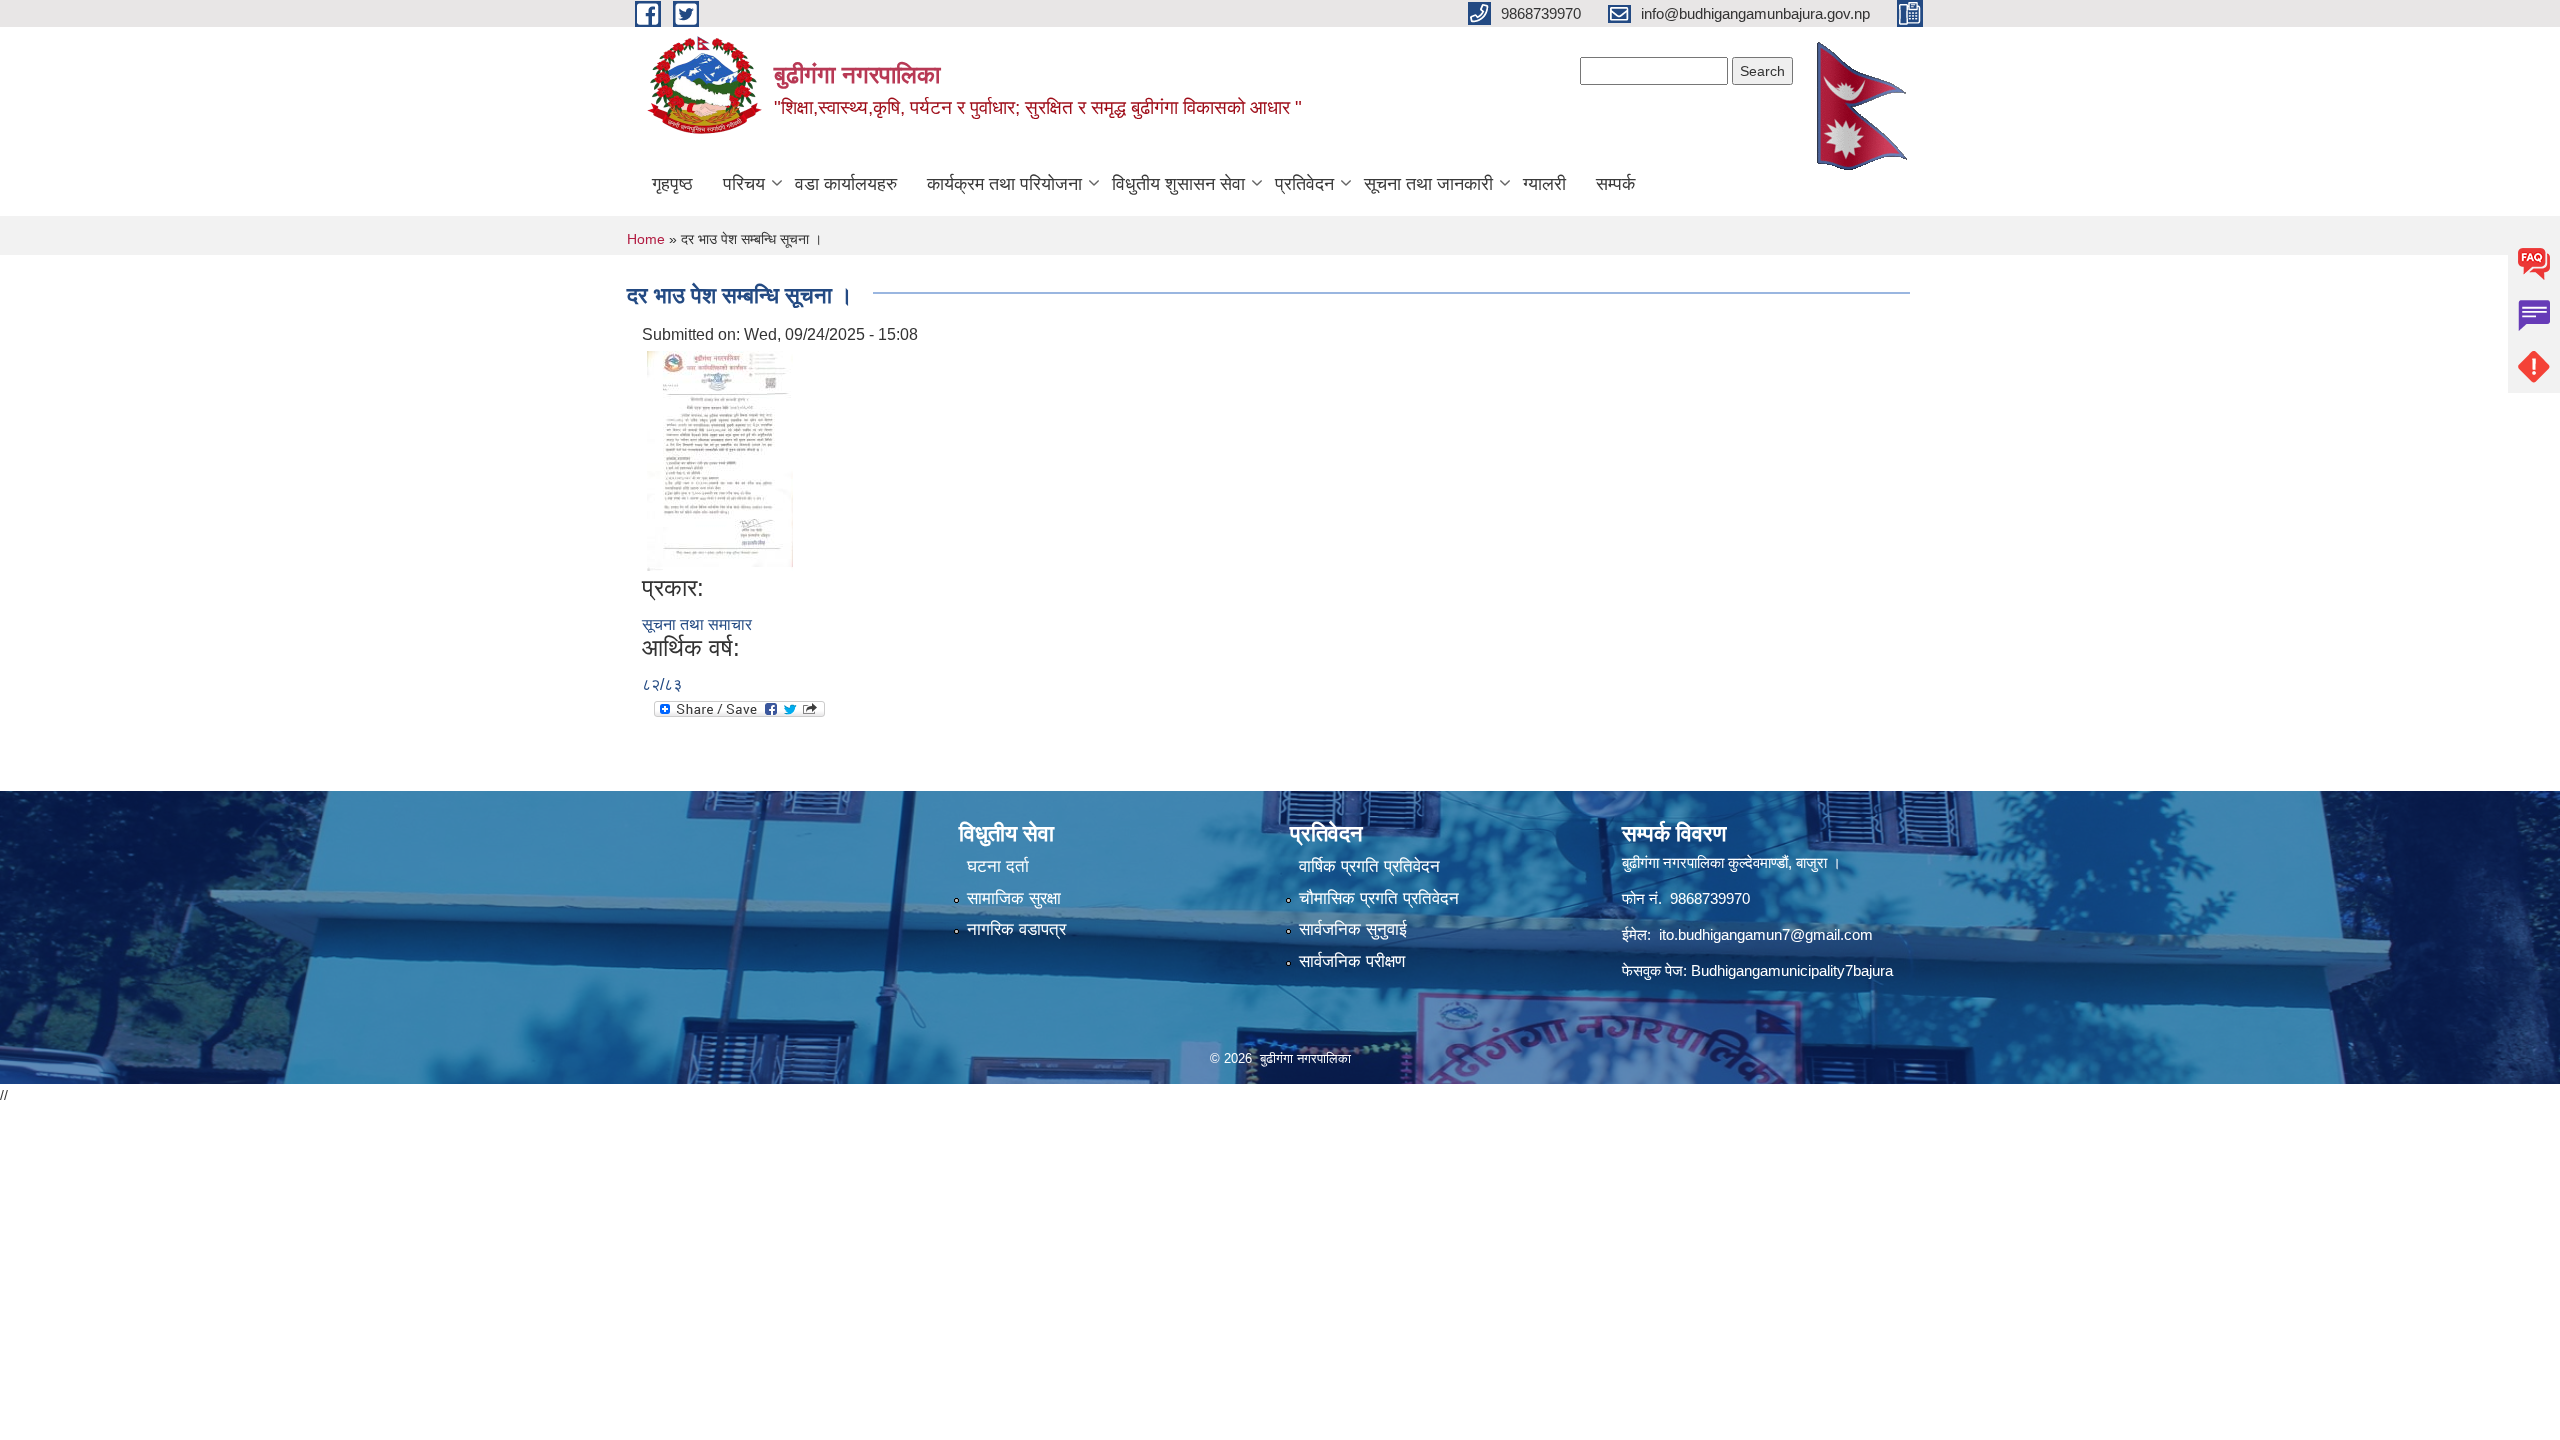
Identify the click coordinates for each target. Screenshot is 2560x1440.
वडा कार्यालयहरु (846, 184)
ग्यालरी (1544, 184)
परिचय (744, 184)
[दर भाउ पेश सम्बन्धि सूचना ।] (720, 459)
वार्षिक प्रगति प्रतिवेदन (1369, 866)
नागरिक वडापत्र (1016, 929)
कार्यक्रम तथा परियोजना (1004, 184)
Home (646, 239)
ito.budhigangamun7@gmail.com (1766, 934)
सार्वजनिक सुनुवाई (1353, 929)
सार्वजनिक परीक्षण (1352, 961)
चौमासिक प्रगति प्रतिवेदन (1379, 898)
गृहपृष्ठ (672, 184)
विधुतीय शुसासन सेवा (1178, 184)
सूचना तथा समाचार (697, 624)
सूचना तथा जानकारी (1428, 184)
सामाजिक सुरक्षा (1014, 898)
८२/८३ (662, 684)
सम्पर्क (1615, 184)
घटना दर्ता (998, 866)
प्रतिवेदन (1304, 184)
